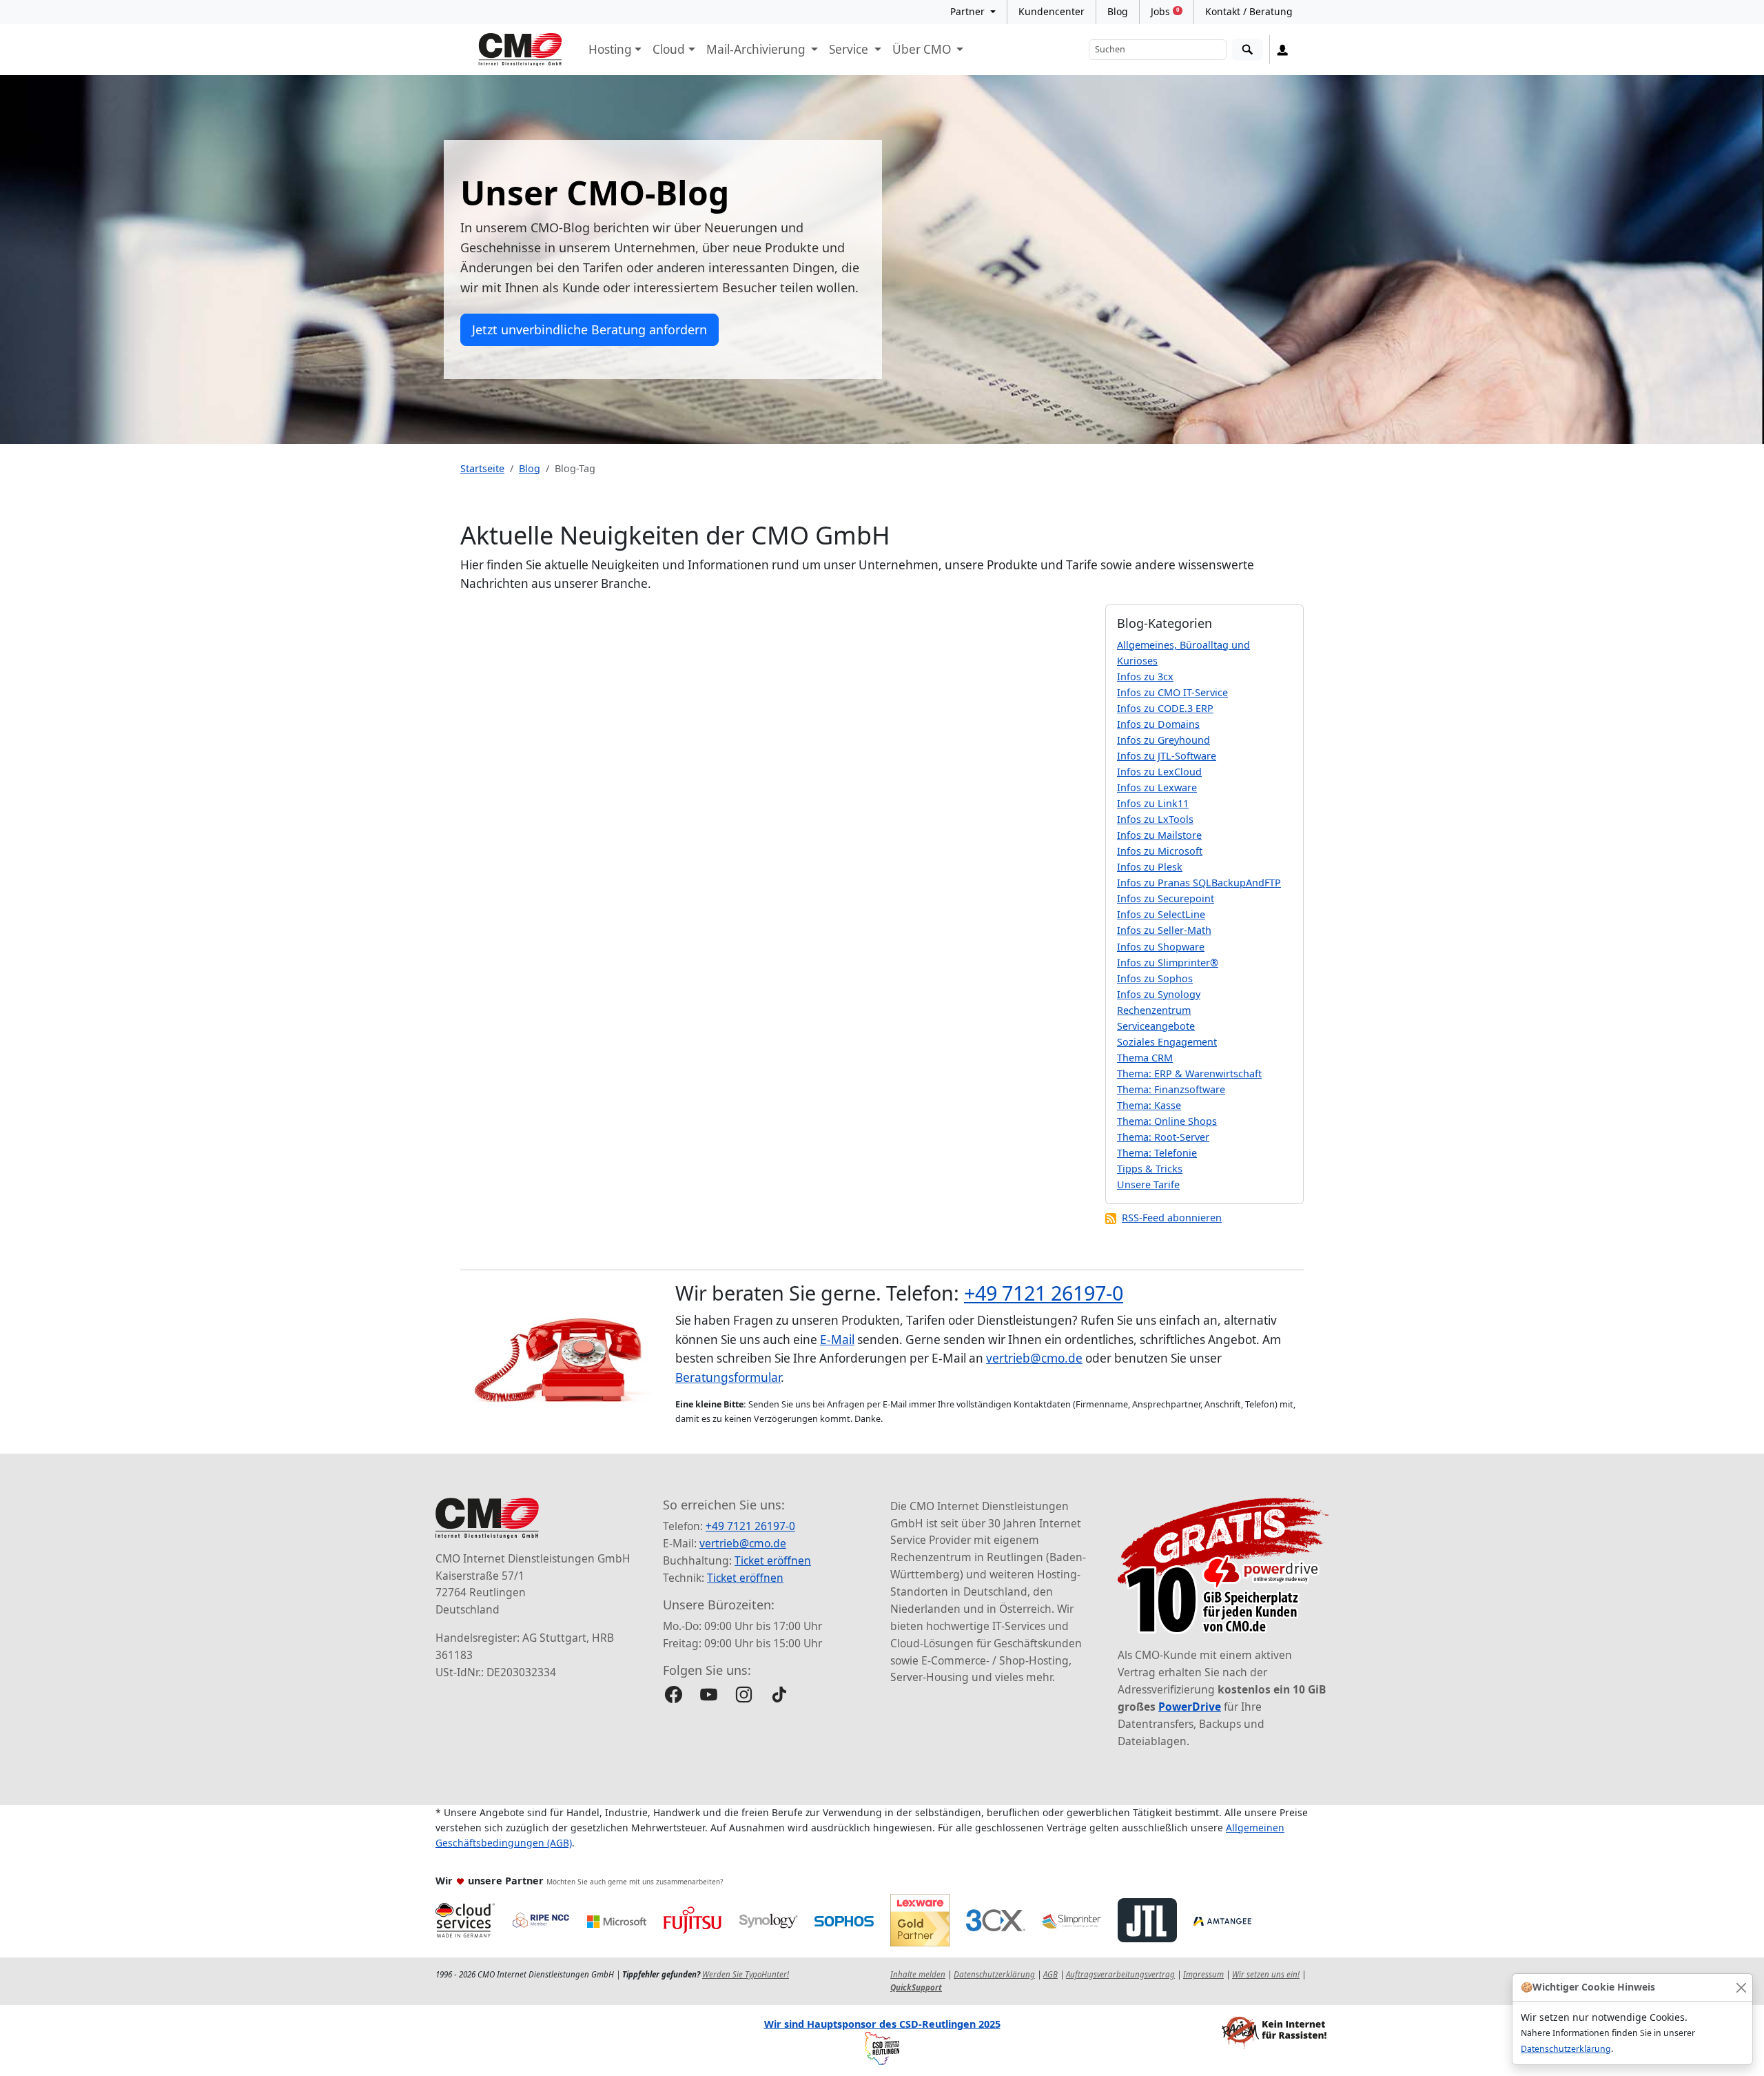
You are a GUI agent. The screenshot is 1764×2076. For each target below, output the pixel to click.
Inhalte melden (918, 1974)
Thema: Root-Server (1163, 1137)
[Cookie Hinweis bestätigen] (1741, 1987)
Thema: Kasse (1149, 1105)
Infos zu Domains (1158, 724)
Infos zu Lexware (1157, 787)
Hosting (610, 49)
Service (850, 49)
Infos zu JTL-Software (1167, 756)
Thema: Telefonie (1157, 1153)
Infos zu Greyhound (1163, 740)
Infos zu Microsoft (1160, 851)
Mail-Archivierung (757, 49)
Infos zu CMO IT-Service (1172, 692)
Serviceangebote (1156, 1026)
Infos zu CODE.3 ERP (1165, 708)
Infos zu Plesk (1150, 867)
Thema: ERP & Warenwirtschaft (1189, 1073)
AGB (1050, 1974)
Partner (969, 11)
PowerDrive (1190, 1707)
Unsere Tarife (1148, 1184)
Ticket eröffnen (773, 1560)
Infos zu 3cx (1145, 676)
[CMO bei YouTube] (709, 1695)
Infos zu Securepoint (1166, 898)
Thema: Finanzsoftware (1171, 1089)
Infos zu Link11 (1153, 803)
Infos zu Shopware (1161, 947)
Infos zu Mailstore (1159, 835)
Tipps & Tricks (1150, 1169)
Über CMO (923, 49)
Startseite (482, 468)
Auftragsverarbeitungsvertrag (1120, 1974)
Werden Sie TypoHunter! (746, 1974)
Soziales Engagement (1167, 1042)
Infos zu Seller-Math (1164, 930)
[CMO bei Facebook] (674, 1695)
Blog (1118, 11)
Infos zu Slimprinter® (1168, 963)
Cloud (669, 49)
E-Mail (837, 1340)
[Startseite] (520, 50)
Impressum (1203, 1974)
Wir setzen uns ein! (1266, 1974)
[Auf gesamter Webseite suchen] (1248, 50)
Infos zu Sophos (1155, 978)
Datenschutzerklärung (1566, 2049)
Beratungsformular (728, 1377)
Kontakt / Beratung (1249, 11)
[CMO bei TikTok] (779, 1695)
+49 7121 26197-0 (1044, 1293)
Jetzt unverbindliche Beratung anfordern (589, 329)
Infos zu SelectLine (1161, 914)
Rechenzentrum (1154, 1010)
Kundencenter (1052, 11)
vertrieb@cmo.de (1034, 1358)
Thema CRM (1145, 1058)
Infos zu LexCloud (1159, 772)
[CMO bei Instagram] (744, 1695)
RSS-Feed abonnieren (1172, 1218)
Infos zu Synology (1159, 994)
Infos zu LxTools (1155, 819)
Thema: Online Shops (1167, 1121)
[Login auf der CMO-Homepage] (1283, 50)
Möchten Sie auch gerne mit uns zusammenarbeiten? (635, 1882)
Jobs (1165, 11)
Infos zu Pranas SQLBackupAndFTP (1199, 883)
